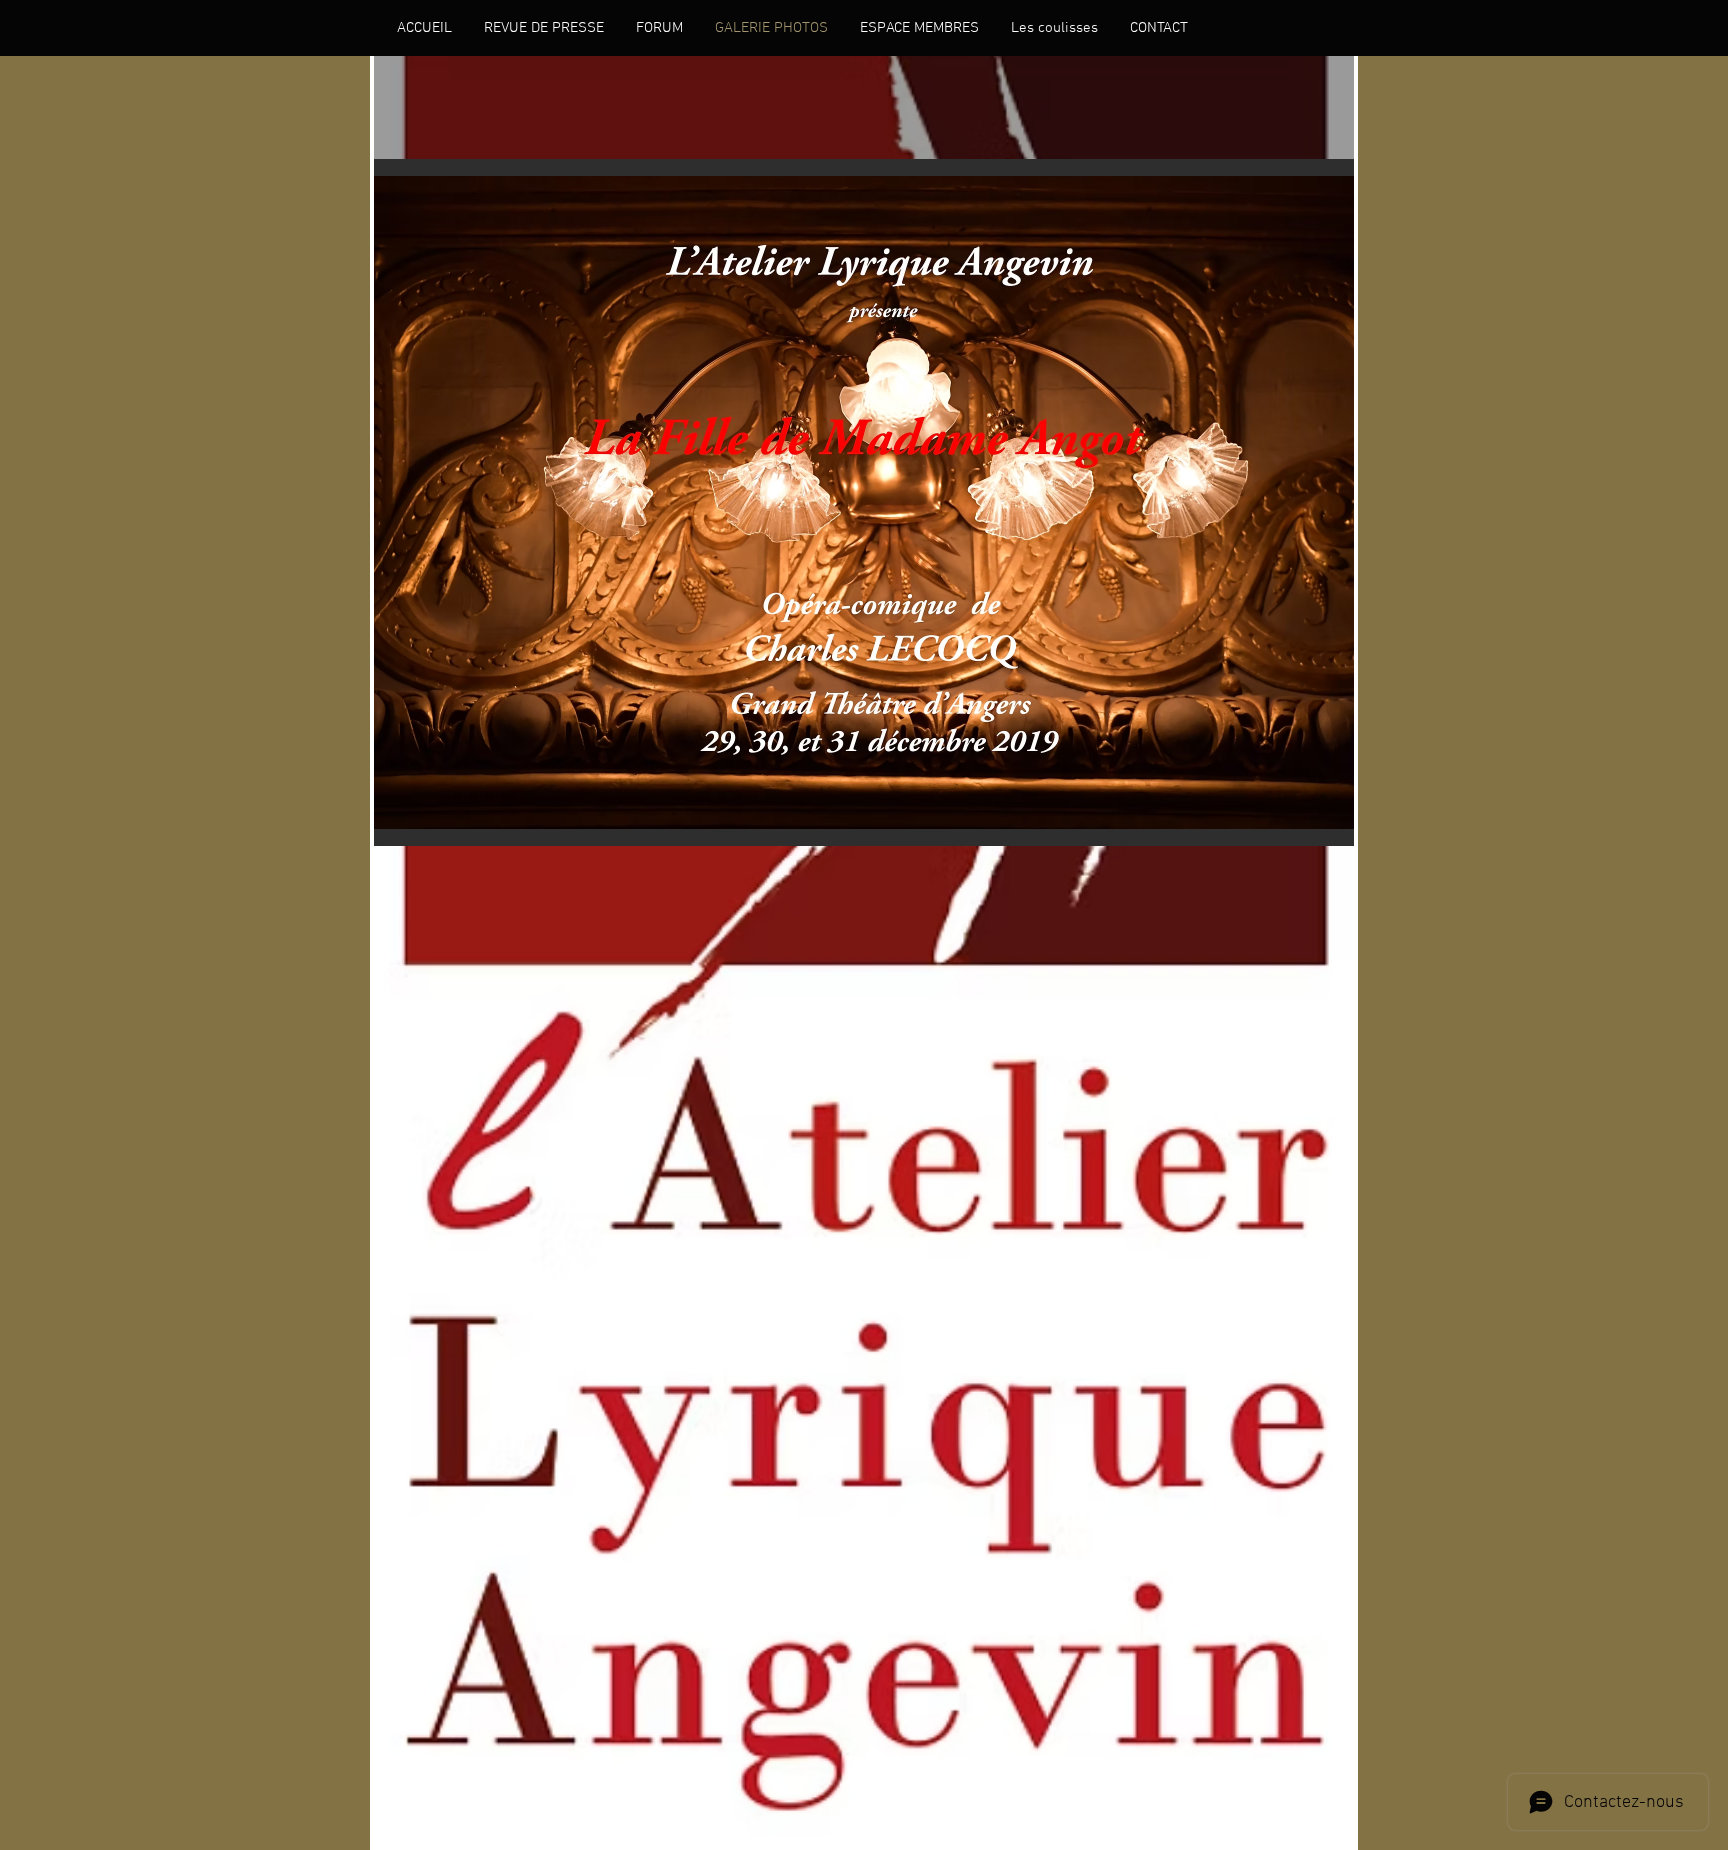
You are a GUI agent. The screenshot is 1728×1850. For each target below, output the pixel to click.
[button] (864, 502)
